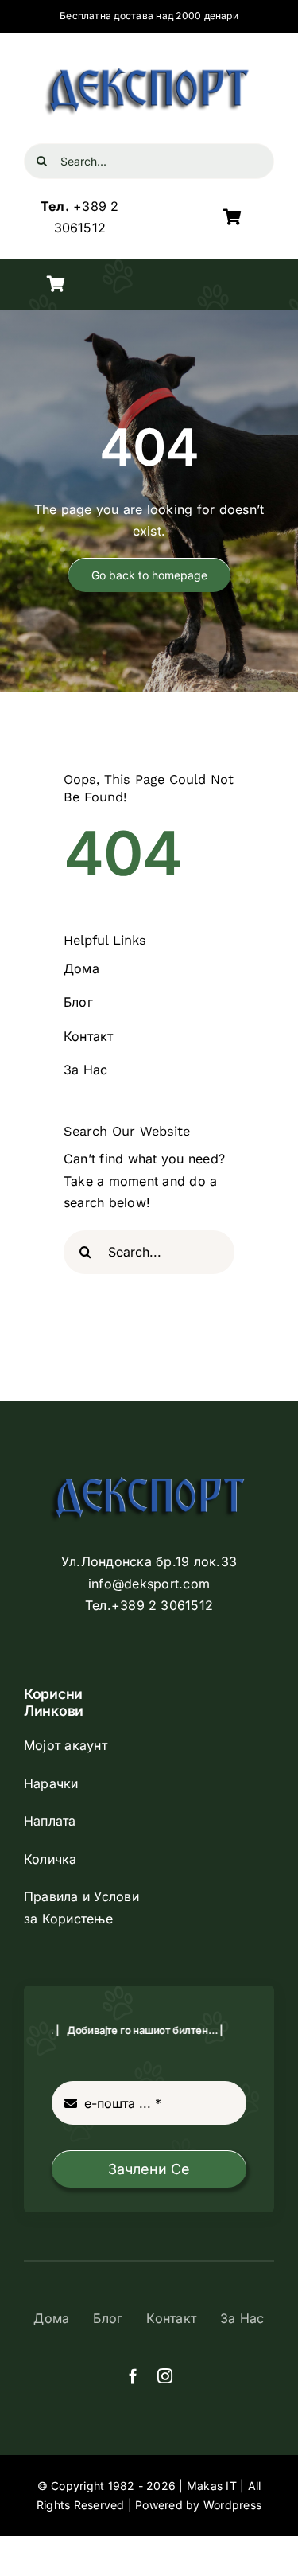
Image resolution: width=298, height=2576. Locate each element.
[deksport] (149, 63)
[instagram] (165, 2376)
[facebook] (133, 2376)
